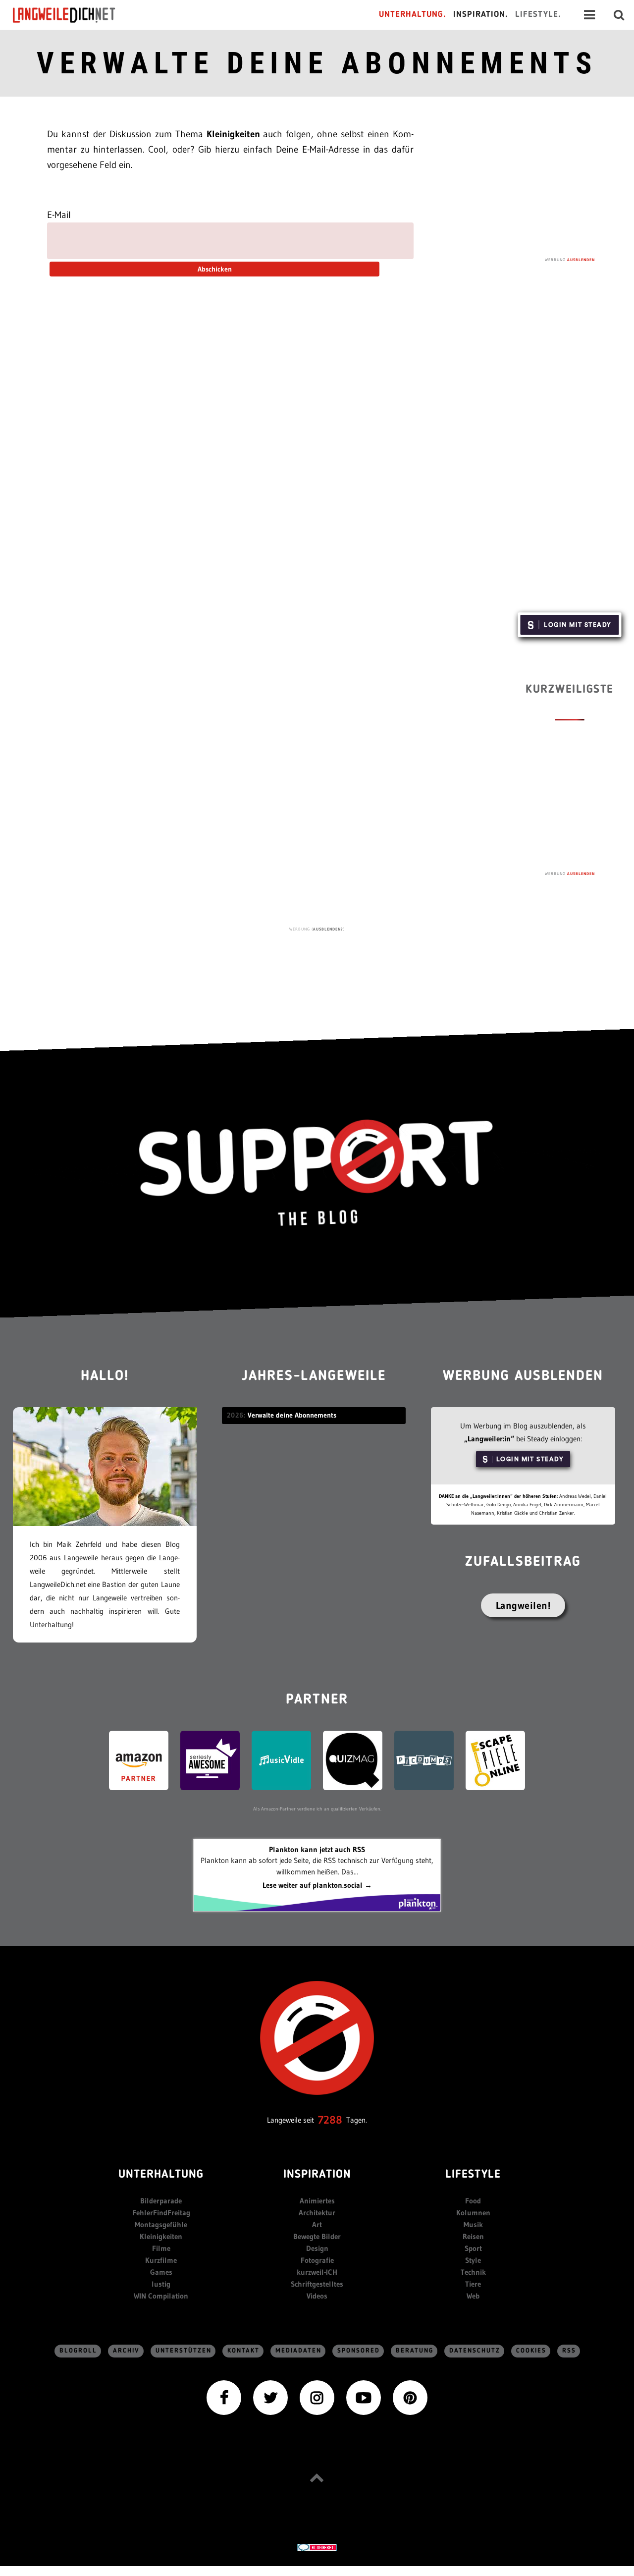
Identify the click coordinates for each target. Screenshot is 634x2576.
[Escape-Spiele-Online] (495, 1760)
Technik (473, 2272)
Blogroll (78, 2351)
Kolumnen (473, 2213)
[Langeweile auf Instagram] (317, 2397)
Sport (473, 2248)
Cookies (531, 2351)
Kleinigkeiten (161, 2236)
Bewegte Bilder (317, 2236)
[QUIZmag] (353, 1760)
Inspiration (317, 2175)
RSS (569, 2351)
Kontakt (243, 2351)
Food (473, 2201)
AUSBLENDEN (581, 260)
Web (473, 2296)
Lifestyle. (538, 15)
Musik (473, 2224)
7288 (330, 2120)
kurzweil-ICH (317, 2272)
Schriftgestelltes (317, 2284)
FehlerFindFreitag (161, 2213)
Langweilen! (523, 1605)
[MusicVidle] (281, 1760)
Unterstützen (184, 2351)
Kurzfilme (161, 2260)
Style (473, 2260)
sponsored (359, 2351)
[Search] (619, 15)
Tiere (473, 2284)
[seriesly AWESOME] (210, 1760)
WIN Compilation (161, 2296)
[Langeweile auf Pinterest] (410, 2397)
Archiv (126, 2351)
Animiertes (317, 2201)
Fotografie (317, 2260)
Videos (317, 2296)
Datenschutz (475, 2351)
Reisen (473, 2236)
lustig (161, 2284)
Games (161, 2272)
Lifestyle (473, 2175)
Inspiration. (481, 15)
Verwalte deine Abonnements (317, 63)
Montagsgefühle (161, 2224)
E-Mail (59, 215)
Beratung (415, 2351)
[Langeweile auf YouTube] (364, 2397)
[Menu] (589, 15)
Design (317, 2248)
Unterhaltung (161, 2175)
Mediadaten (298, 2351)
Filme (161, 2248)
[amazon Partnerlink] (139, 1760)
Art (317, 2224)
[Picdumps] (424, 1760)
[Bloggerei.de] (317, 2547)
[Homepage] (73, 15)
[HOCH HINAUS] (317, 2478)
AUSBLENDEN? (328, 929)
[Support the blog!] (317, 1173)
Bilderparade (161, 2201)
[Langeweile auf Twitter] (270, 2397)
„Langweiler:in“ (489, 1439)
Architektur (317, 2213)
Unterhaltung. (413, 15)
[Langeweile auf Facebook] (224, 2397)
